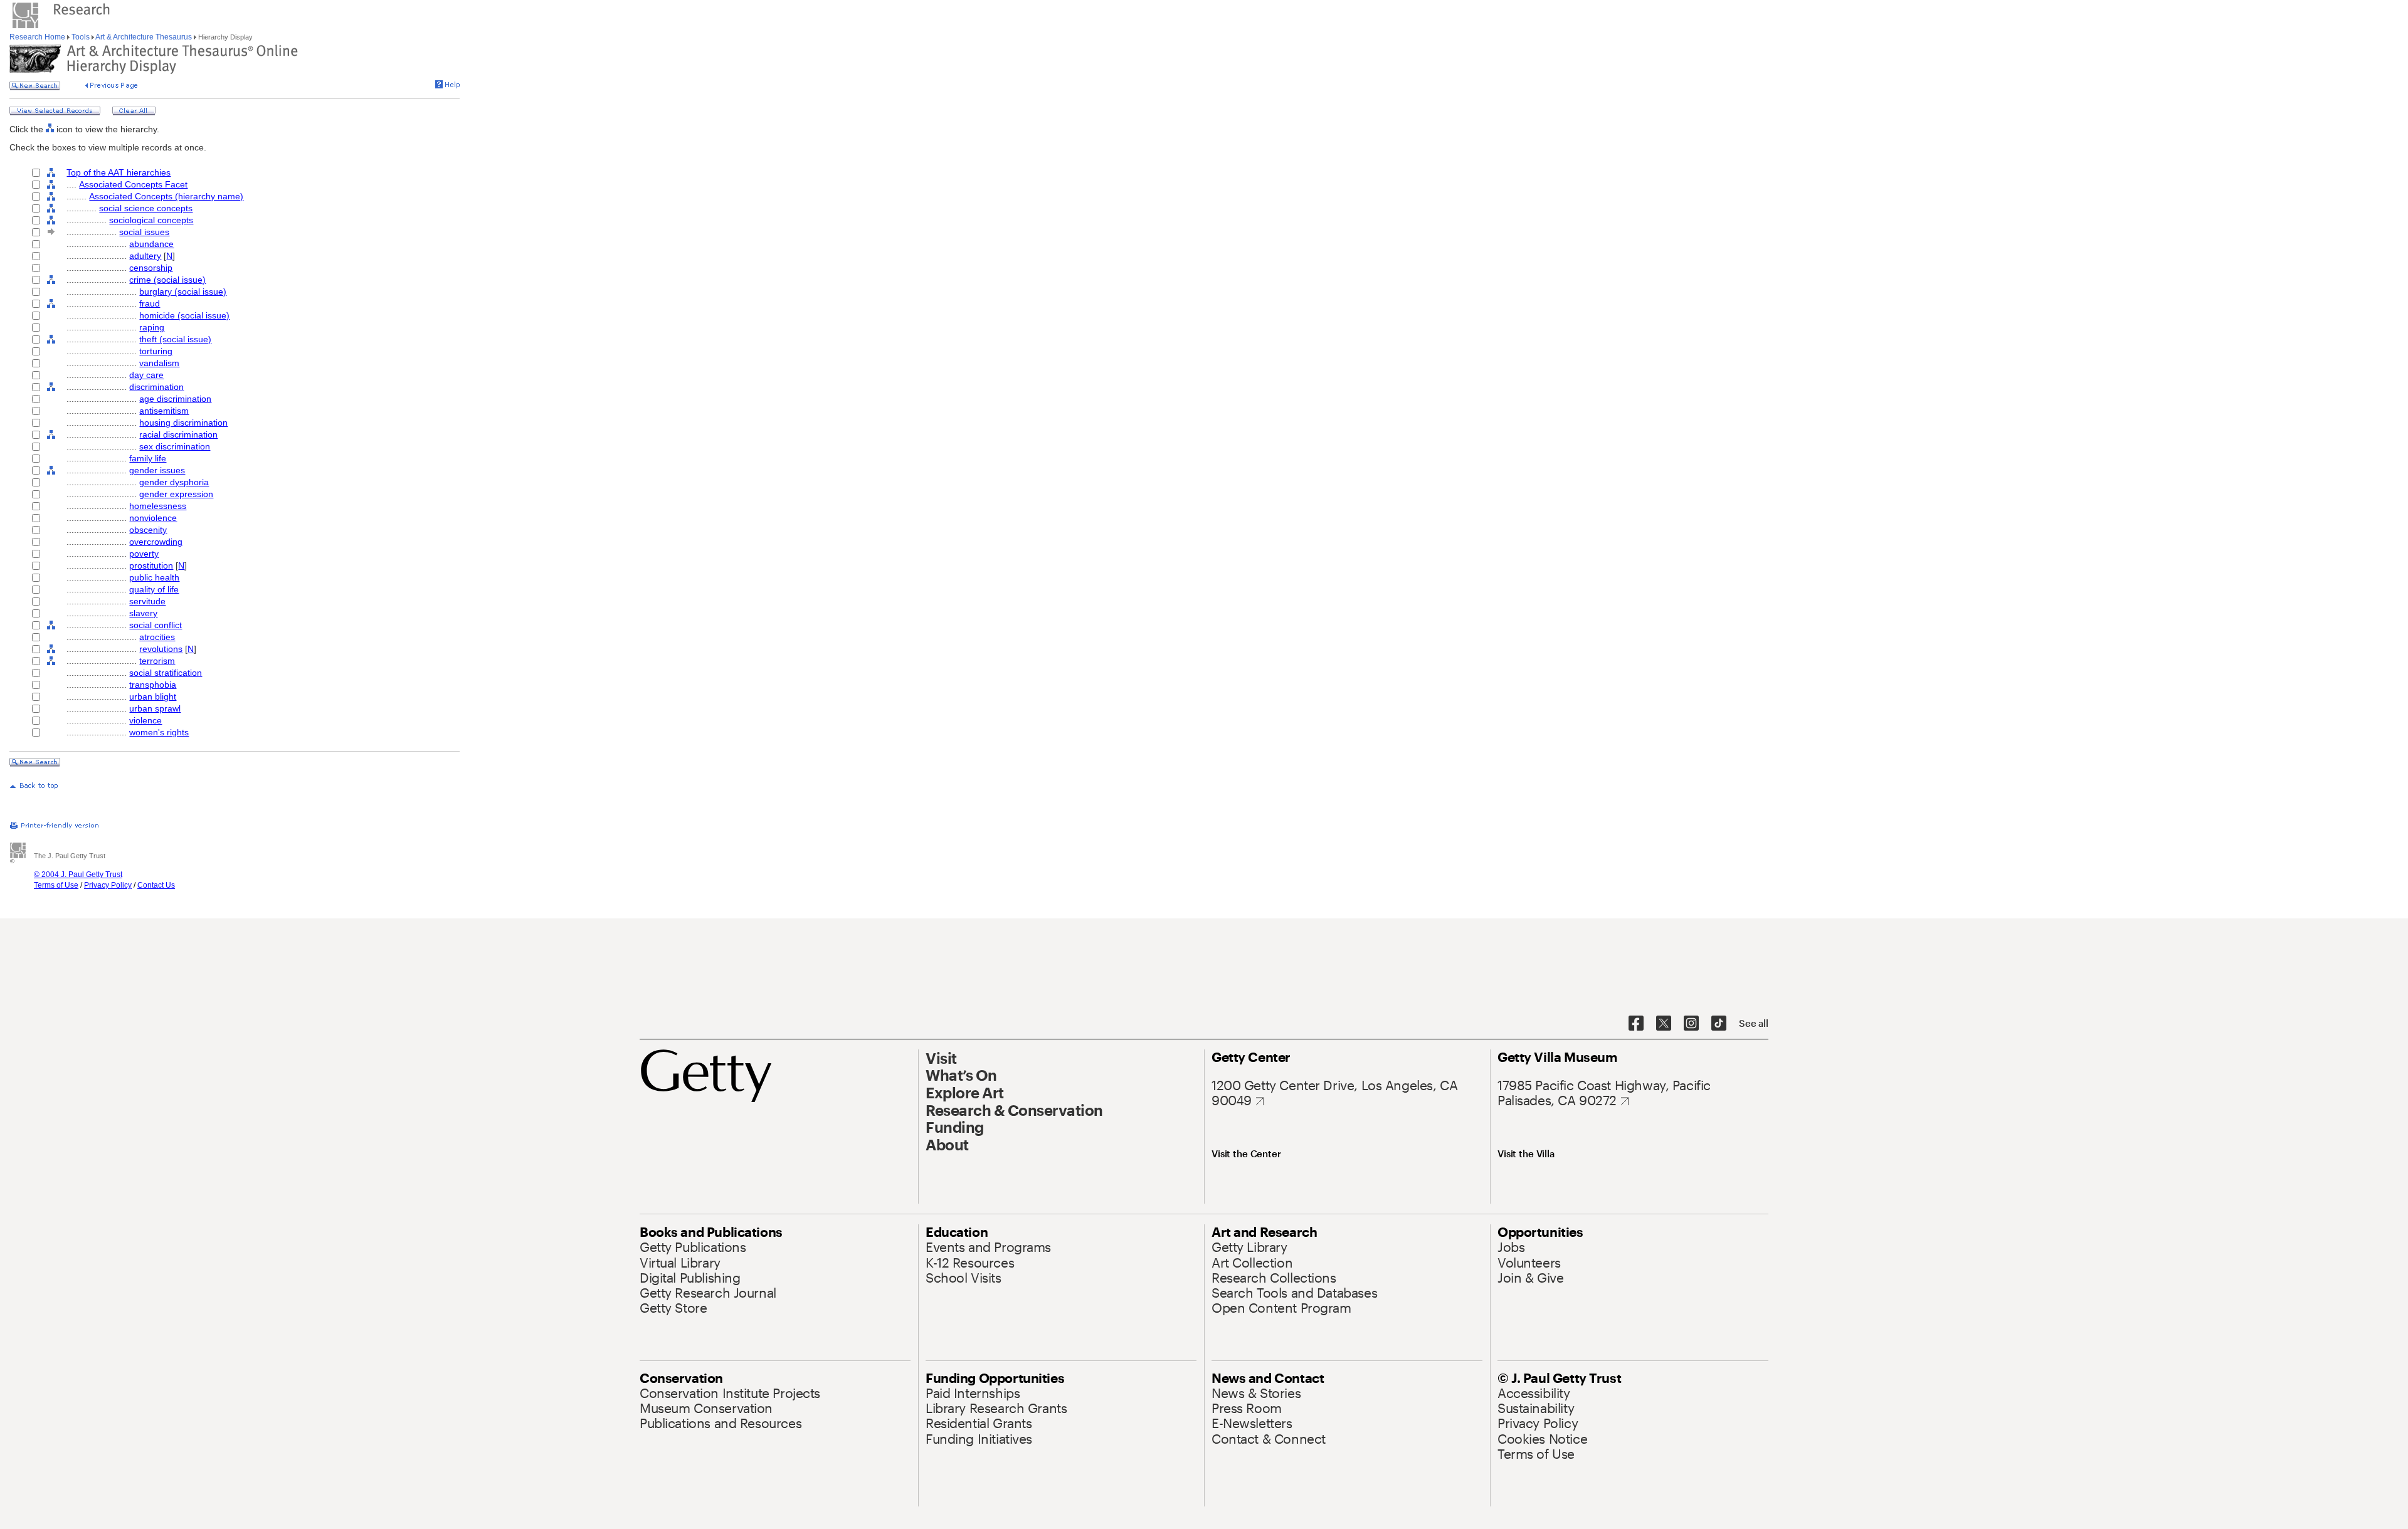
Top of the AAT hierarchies (119, 172)
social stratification (166, 673)
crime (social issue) (167, 280)
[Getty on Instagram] (1691, 1024)
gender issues (157, 470)
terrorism (157, 661)
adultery (145, 256)
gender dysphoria (174, 482)
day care (146, 375)
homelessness (158, 506)
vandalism (159, 363)
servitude (147, 601)
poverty (144, 554)
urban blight (153, 696)
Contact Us (156, 885)
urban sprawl (155, 708)
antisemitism (164, 411)
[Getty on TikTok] (1719, 1024)
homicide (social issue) (184, 315)
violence (145, 720)
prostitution (151, 565)
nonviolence (153, 518)
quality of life (154, 589)
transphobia (153, 685)
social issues (144, 232)
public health (154, 577)
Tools (81, 37)
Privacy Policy (108, 885)
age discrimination (175, 399)
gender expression (176, 494)
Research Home (38, 37)
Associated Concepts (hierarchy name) (166, 196)
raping (152, 327)
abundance (151, 244)
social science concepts (146, 208)
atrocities (157, 637)
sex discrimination (175, 446)
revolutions (161, 649)
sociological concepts (151, 220)
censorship (151, 268)
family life (148, 458)
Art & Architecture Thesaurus (144, 37)
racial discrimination (178, 434)
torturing (156, 351)
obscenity (148, 530)
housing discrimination (183, 423)
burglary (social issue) (183, 292)
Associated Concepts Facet (133, 184)
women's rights (159, 732)
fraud (150, 303)
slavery (143, 613)
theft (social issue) (175, 339)
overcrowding (156, 542)
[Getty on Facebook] (1636, 1024)
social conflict (156, 625)
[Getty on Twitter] (1664, 1024)
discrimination (156, 387)
